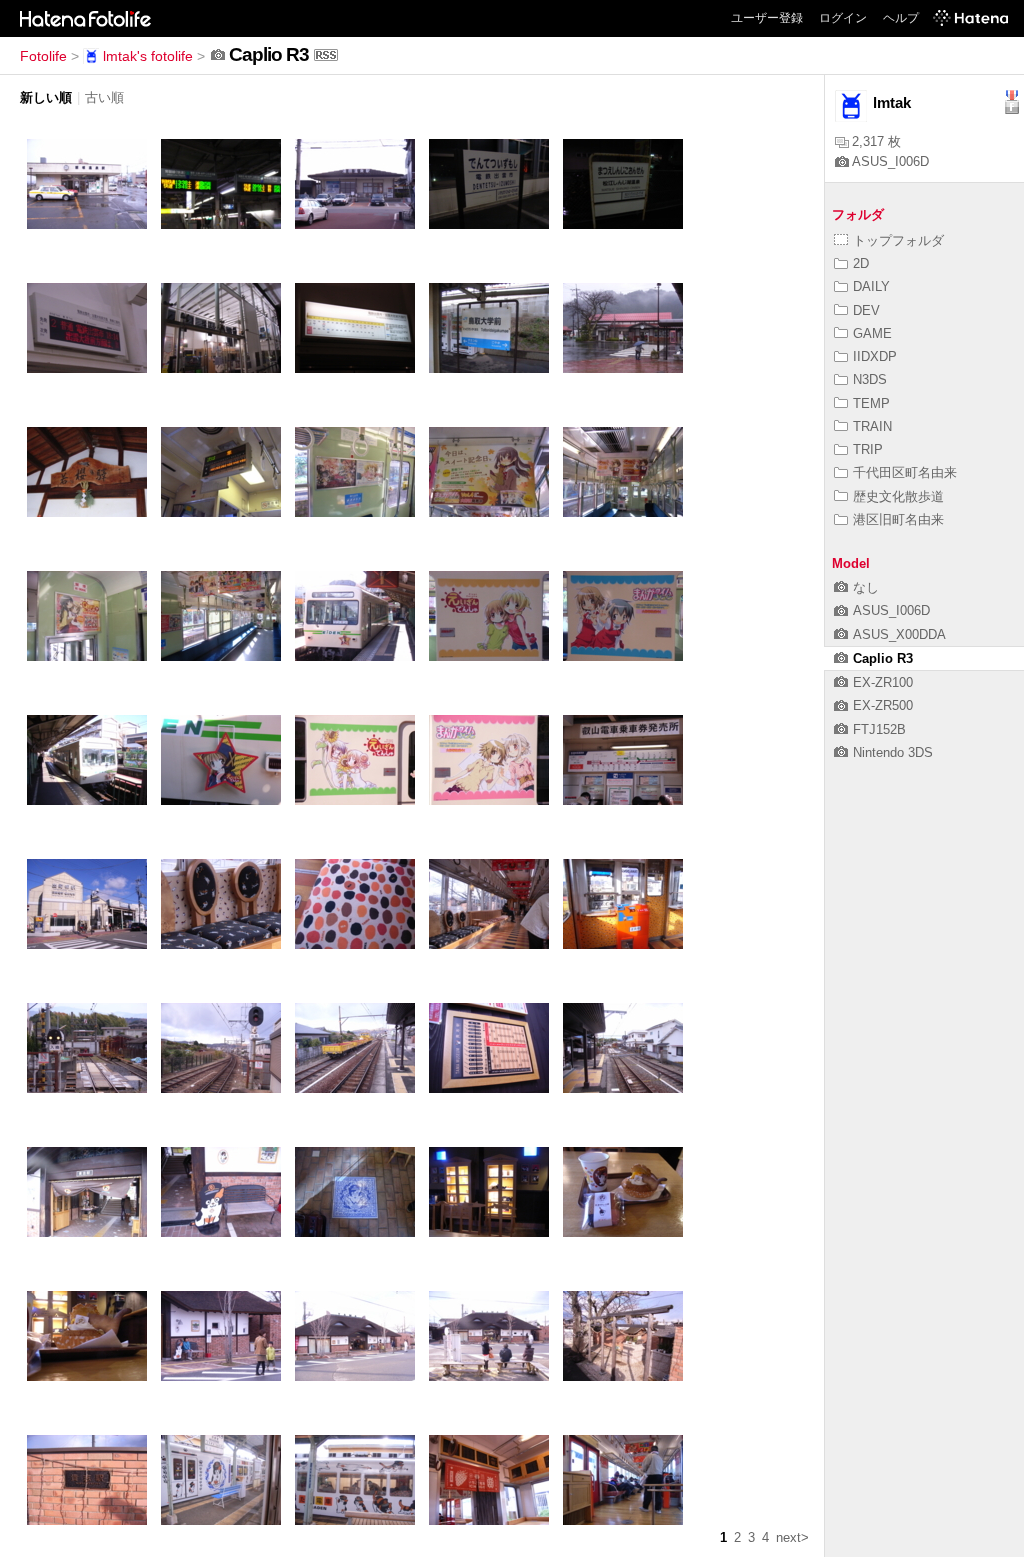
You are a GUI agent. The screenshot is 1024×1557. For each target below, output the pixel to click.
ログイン (843, 18)
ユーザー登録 (767, 18)
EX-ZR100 (883, 682)
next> (792, 1537)
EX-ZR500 (883, 705)
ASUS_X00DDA (899, 634)
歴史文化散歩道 (898, 496)
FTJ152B (879, 729)
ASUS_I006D (890, 161)
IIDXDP (875, 356)
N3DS (870, 379)
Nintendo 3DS (893, 752)
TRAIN (872, 426)
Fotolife (43, 56)
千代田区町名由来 (905, 472)
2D (861, 263)
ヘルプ (901, 18)
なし (866, 587)
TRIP (868, 449)
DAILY (871, 286)
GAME (872, 333)
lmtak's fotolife (148, 56)
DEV (866, 310)
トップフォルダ (898, 240)
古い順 (104, 97)
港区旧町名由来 (898, 519)
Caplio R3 (883, 658)
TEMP (871, 403)
